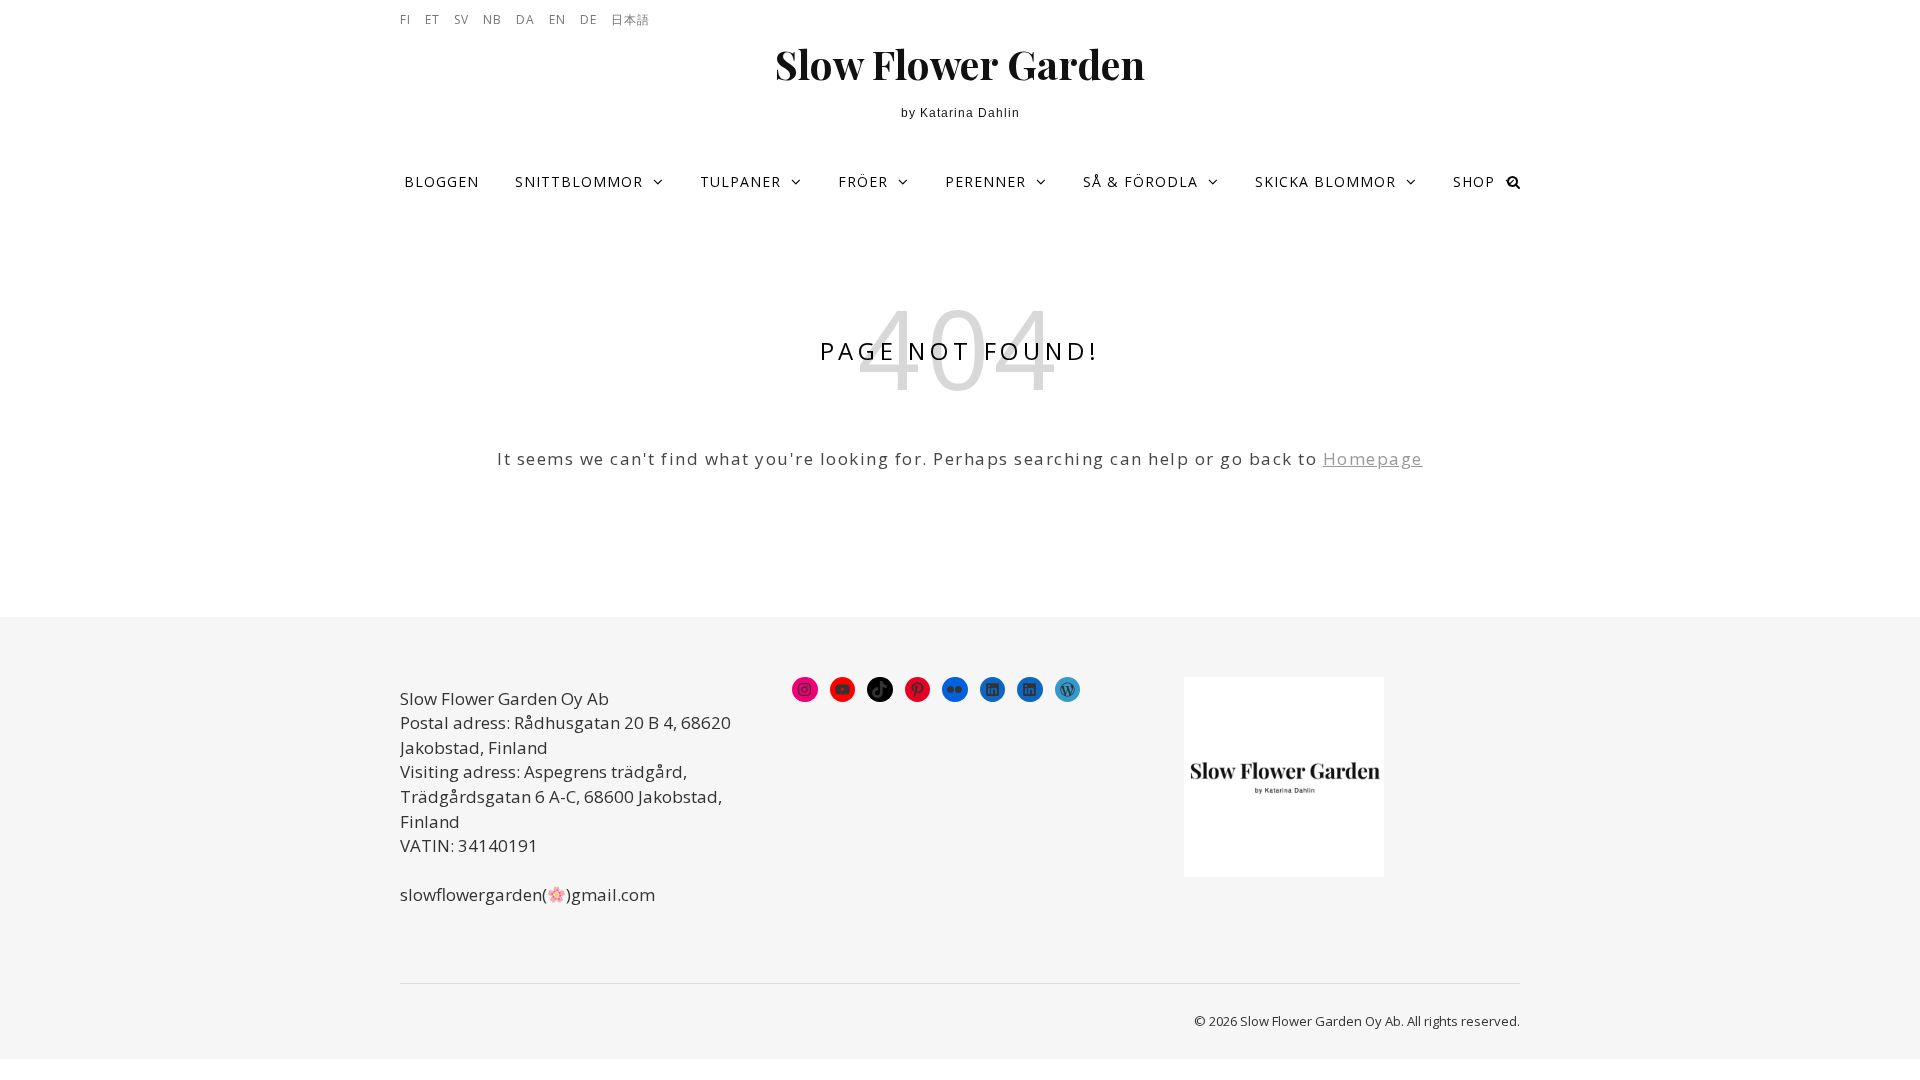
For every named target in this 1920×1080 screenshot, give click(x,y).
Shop (1474, 181)
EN (557, 19)
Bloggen (441, 181)
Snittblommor (579, 181)
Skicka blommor (1325, 181)
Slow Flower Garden (960, 64)
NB (492, 19)
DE (588, 19)
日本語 (630, 19)
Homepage (1373, 458)
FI (405, 19)
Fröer (863, 181)
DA (525, 19)
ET (432, 19)
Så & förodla (1140, 181)
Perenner (985, 181)
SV (461, 19)
